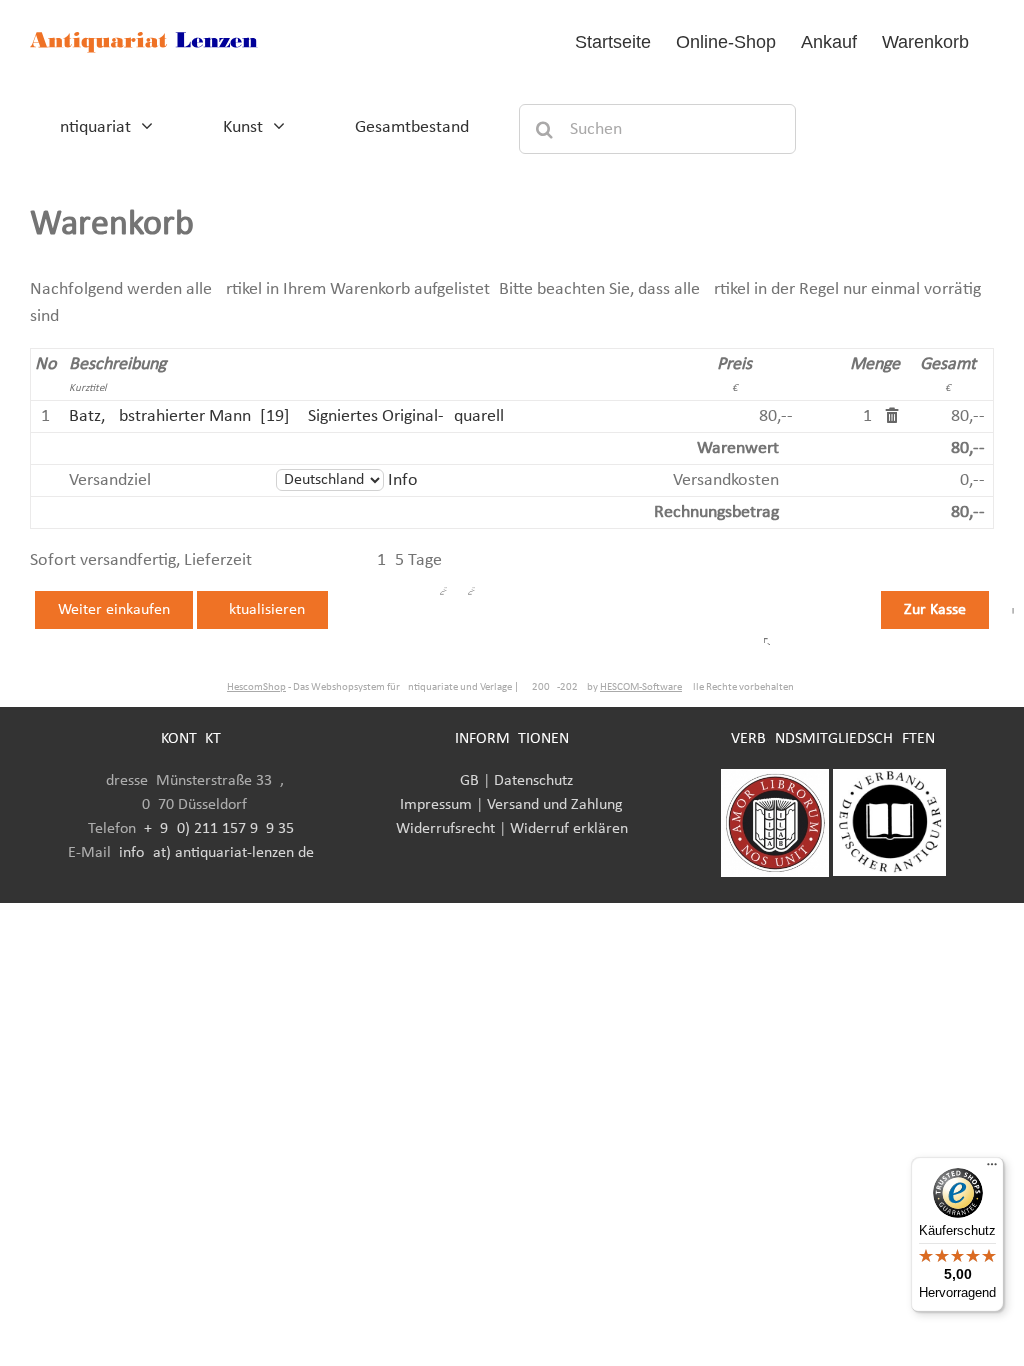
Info (403, 480)
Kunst (243, 127)
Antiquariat (90, 127)
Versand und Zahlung (555, 805)
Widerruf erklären (569, 829)
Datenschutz (533, 781)
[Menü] (992, 1169)
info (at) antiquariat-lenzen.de (216, 853)
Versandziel (110, 480)
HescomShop (256, 687)
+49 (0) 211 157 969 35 (219, 829)
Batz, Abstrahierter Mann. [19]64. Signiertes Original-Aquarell (286, 416)
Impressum (436, 805)
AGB (465, 781)
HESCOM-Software (641, 687)
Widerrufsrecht (445, 829)
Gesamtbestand (412, 127)
